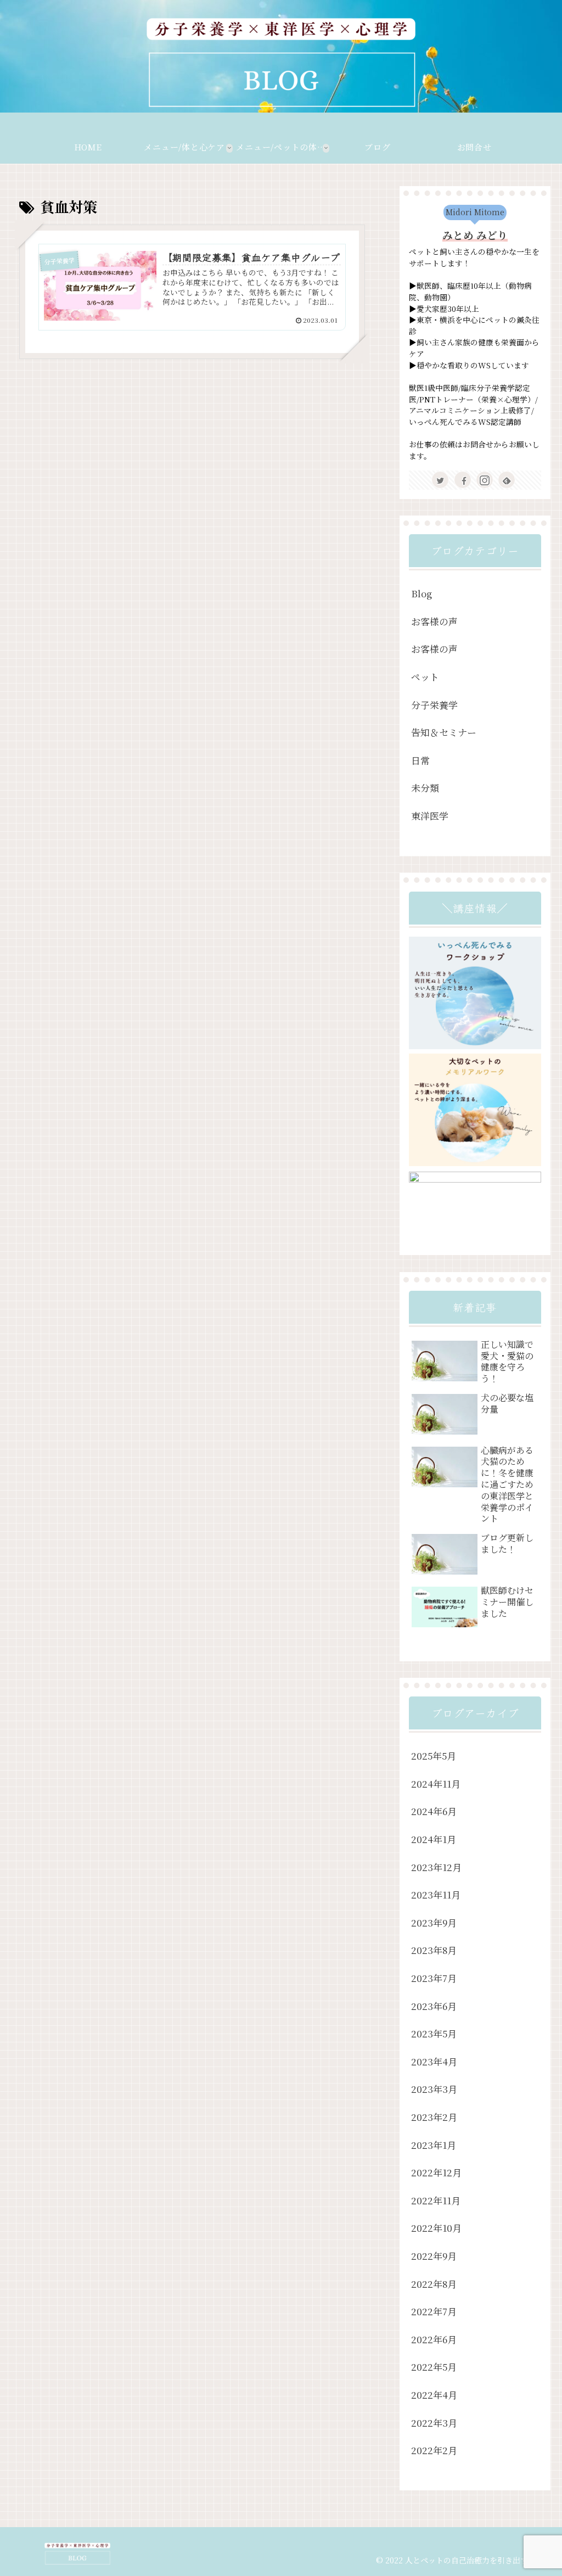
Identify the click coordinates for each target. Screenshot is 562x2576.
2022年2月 (434, 2450)
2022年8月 (434, 2284)
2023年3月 (434, 2089)
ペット (425, 677)
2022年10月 (436, 2228)
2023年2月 (434, 2117)
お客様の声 (434, 621)
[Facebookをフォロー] (463, 480)
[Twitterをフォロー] (440, 480)
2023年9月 (434, 1922)
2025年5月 (434, 1755)
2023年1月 (434, 2145)
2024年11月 (436, 1783)
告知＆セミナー (444, 732)
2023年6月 (434, 2006)
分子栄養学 (434, 705)
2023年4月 (434, 2061)
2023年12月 (436, 1867)
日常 (420, 760)
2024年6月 (434, 1811)
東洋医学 (430, 816)
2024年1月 (434, 1839)
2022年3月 (434, 2423)
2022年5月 (434, 2367)
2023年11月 (436, 1894)
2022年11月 (436, 2200)
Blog (421, 593)
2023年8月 (434, 1950)
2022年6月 (434, 2339)
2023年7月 (434, 1978)
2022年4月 (434, 2395)
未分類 (425, 788)
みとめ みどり (475, 235)
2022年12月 (436, 2172)
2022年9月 (434, 2256)
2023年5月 (434, 2033)
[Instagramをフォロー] (485, 480)
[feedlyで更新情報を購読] (507, 480)
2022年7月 (434, 2311)
